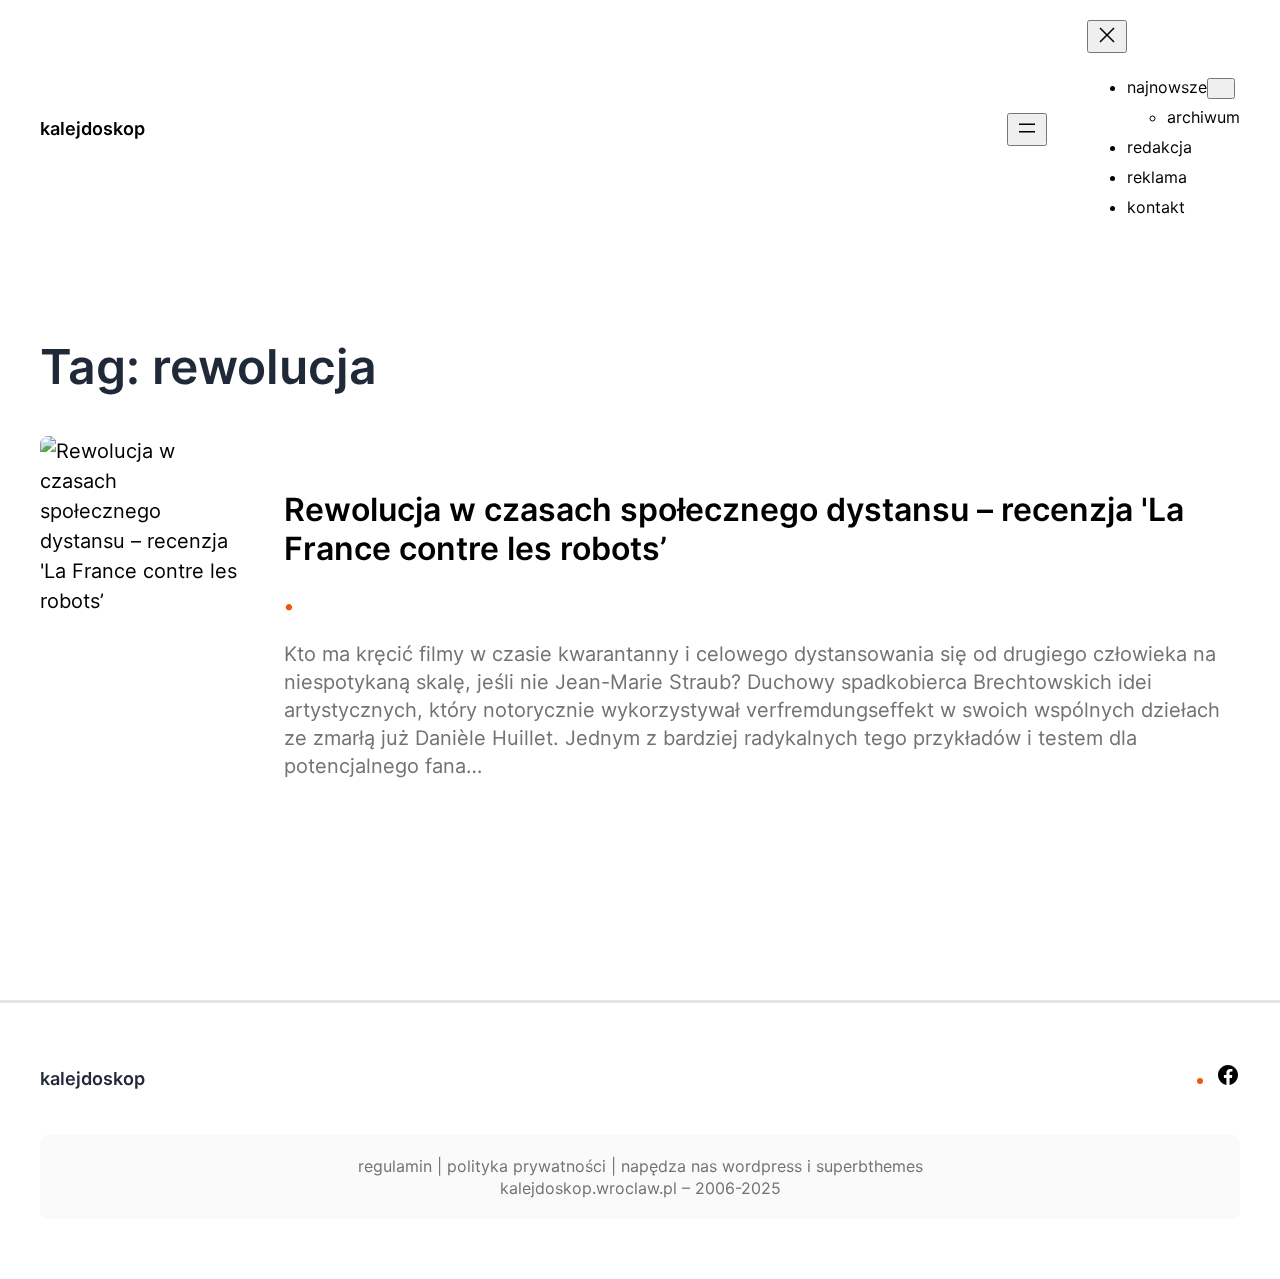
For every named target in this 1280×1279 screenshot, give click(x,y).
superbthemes (869, 1166)
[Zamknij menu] (1107, 36)
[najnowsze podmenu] (1221, 88)
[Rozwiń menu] (1027, 129)
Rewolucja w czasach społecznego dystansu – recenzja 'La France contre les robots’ (734, 529)
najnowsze (1167, 87)
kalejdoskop (92, 128)
